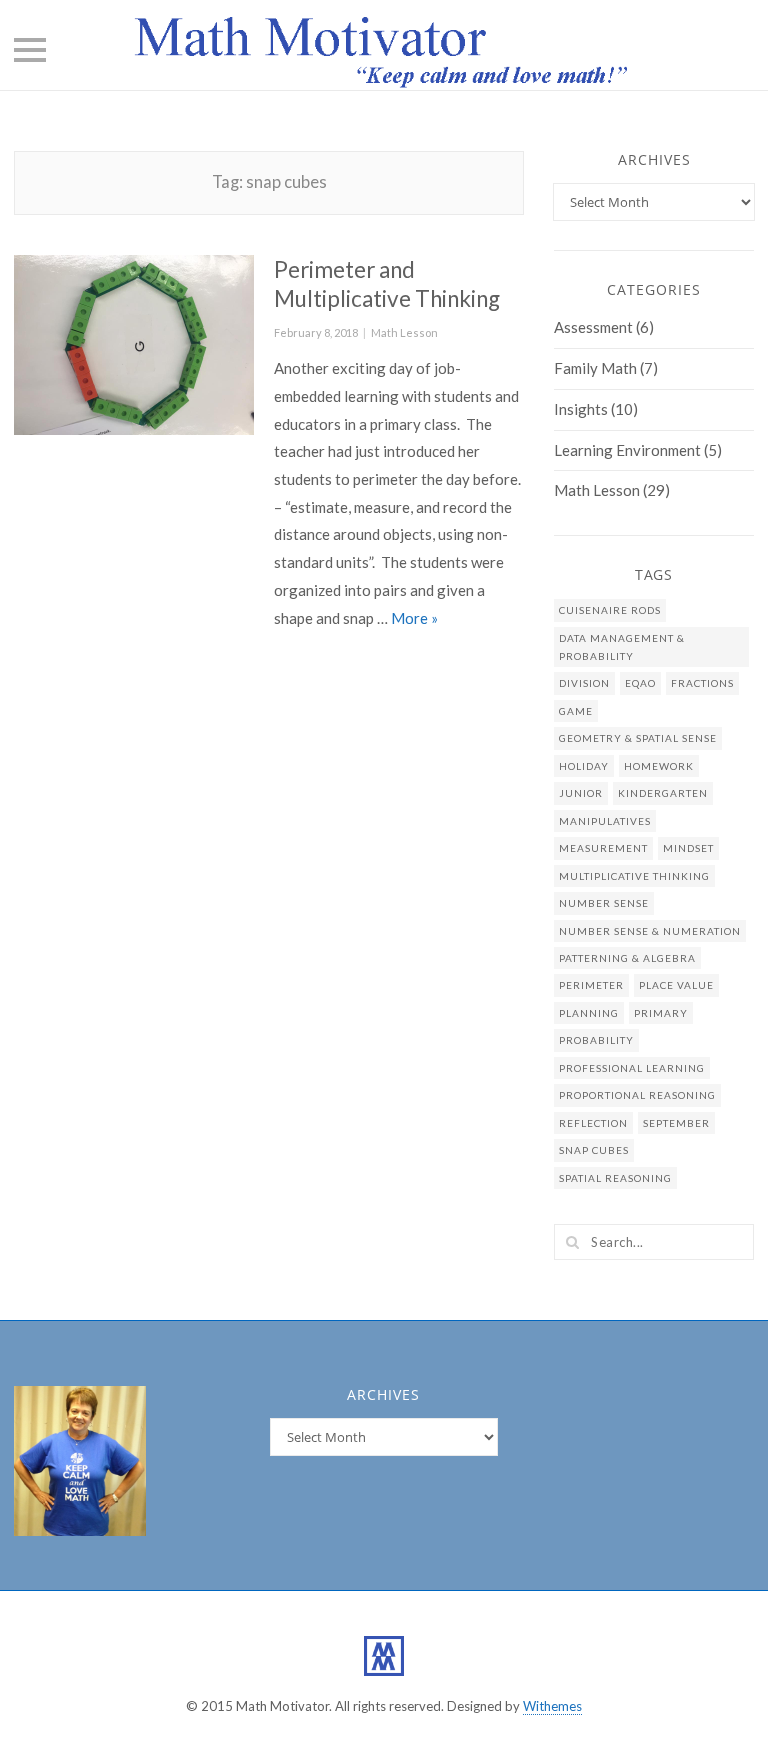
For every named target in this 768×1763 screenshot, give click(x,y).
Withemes (552, 1706)
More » (414, 618)
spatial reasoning (615, 1178)
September (676, 1123)
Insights (581, 409)
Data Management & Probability (622, 647)
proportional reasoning (637, 1095)
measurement (603, 848)
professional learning (632, 1068)
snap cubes (594, 1150)
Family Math (595, 368)
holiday (584, 766)
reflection (593, 1123)
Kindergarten (663, 793)
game (576, 711)
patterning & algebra (627, 958)
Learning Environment (627, 450)
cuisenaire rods (610, 610)
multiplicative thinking (634, 876)
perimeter (591, 985)
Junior (581, 793)
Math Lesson (404, 332)
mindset (688, 848)
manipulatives (605, 821)
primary (661, 1013)
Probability (596, 1040)
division (584, 683)
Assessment (593, 327)
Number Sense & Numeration (650, 931)
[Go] (572, 1242)
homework (659, 766)
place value (676, 985)
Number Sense (604, 903)
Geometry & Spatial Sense (638, 738)
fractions (702, 683)
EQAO (640, 683)
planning (589, 1013)
